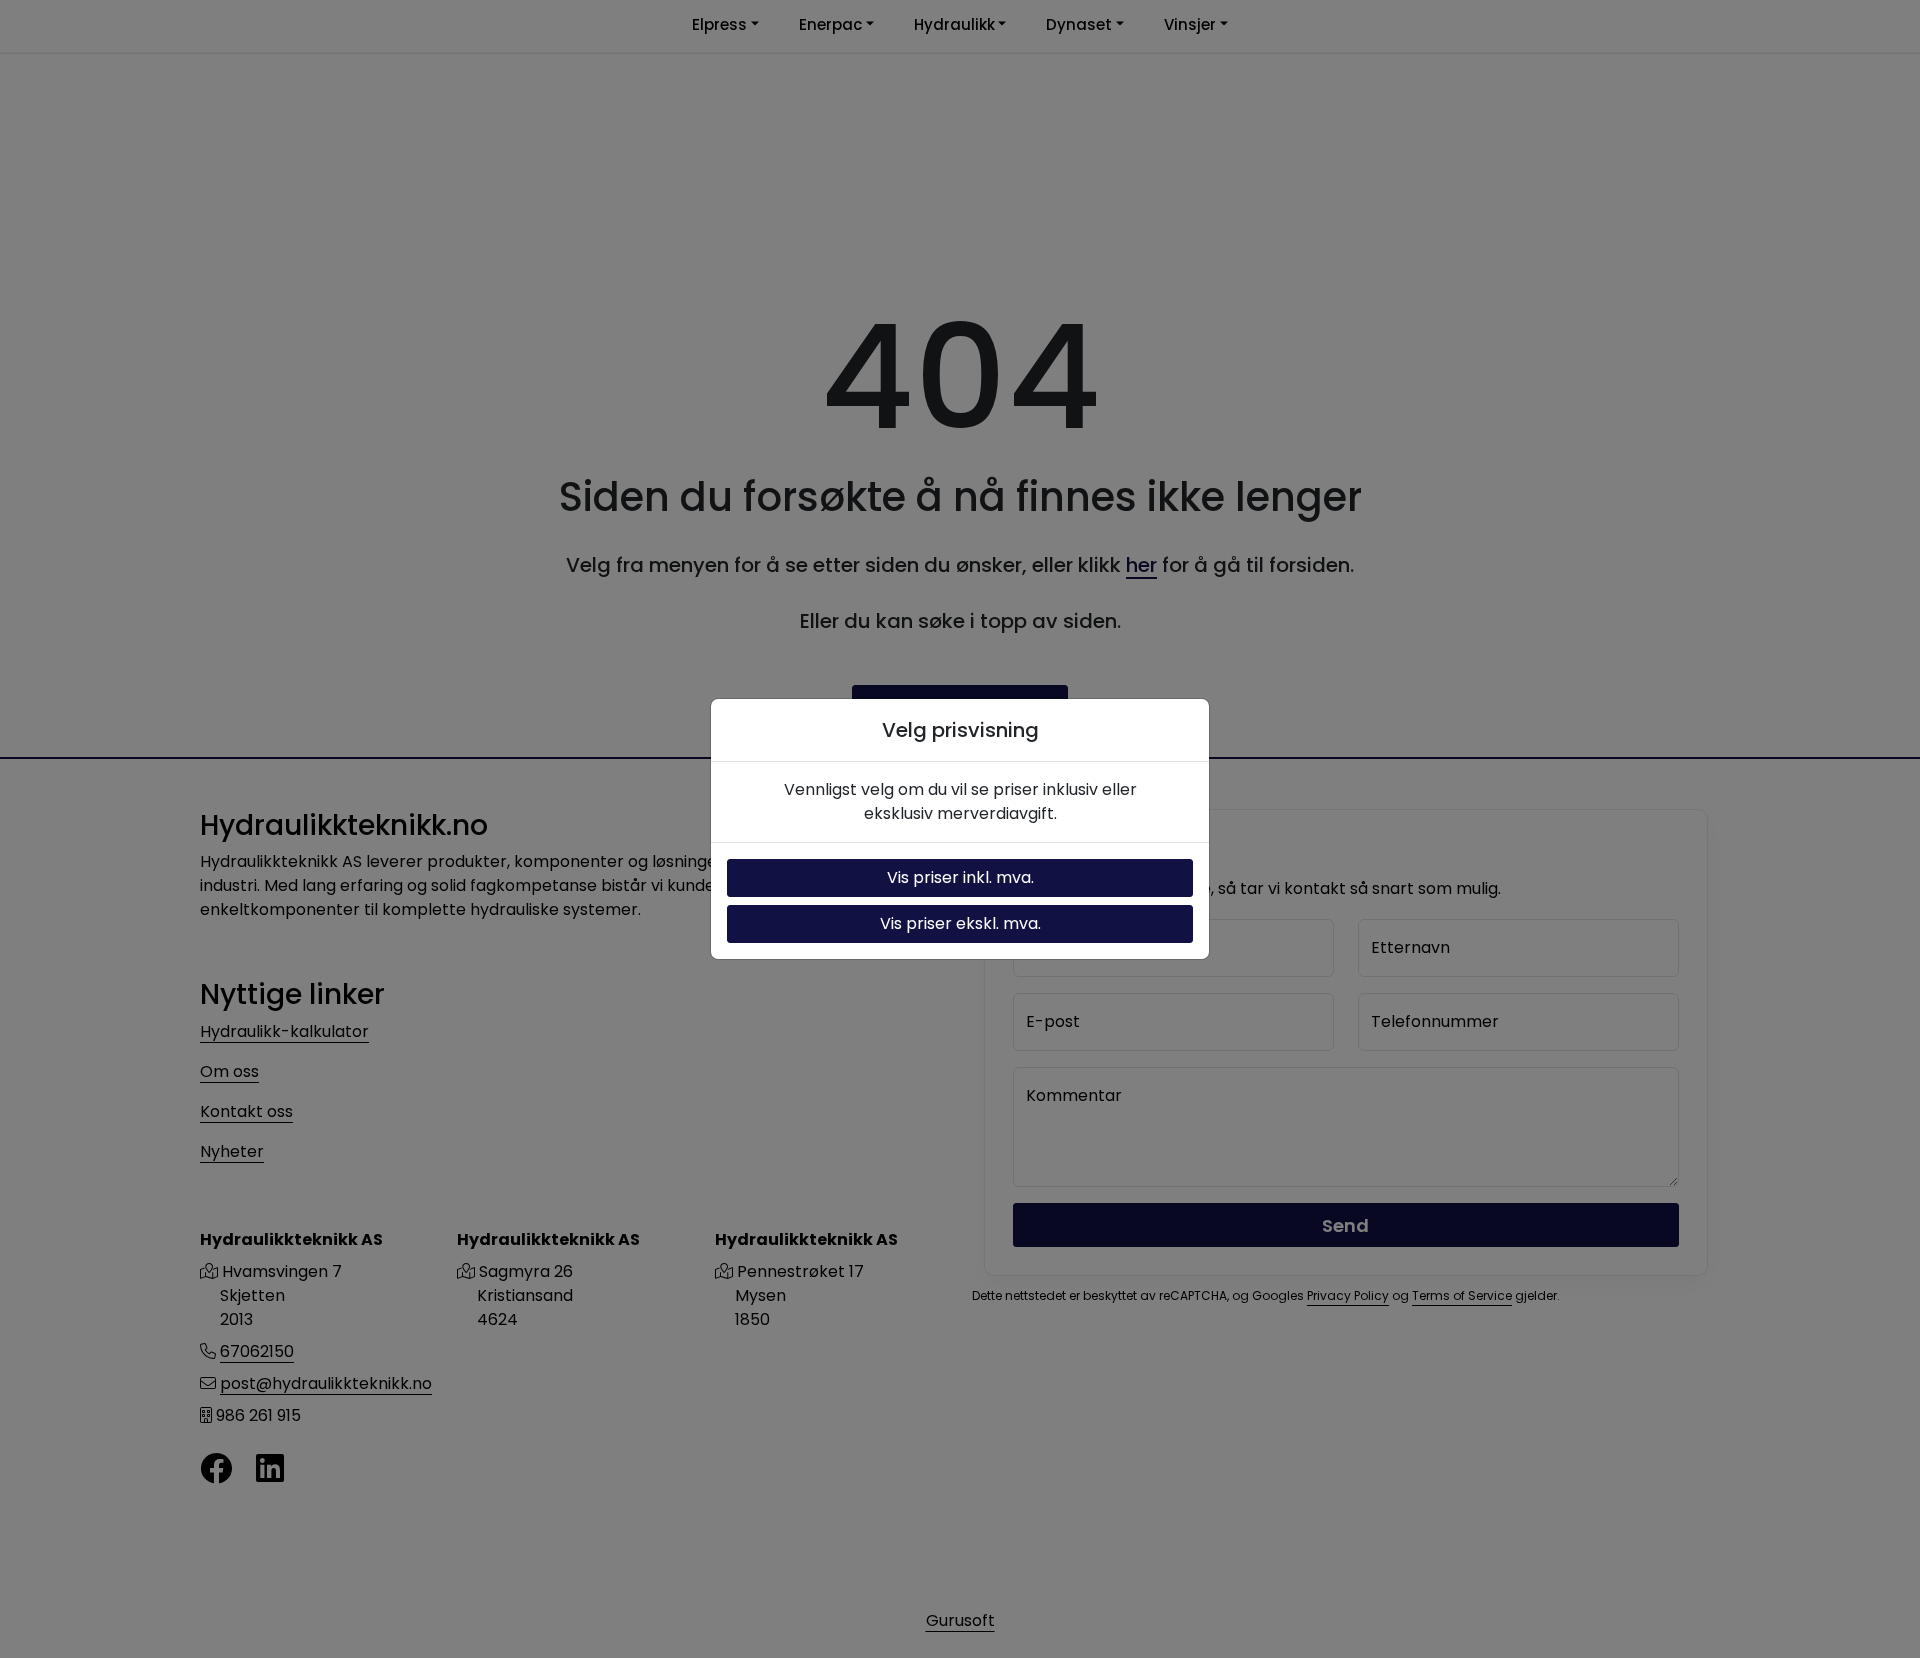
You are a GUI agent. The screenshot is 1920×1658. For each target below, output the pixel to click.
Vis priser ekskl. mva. (960, 923)
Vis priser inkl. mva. (960, 877)
